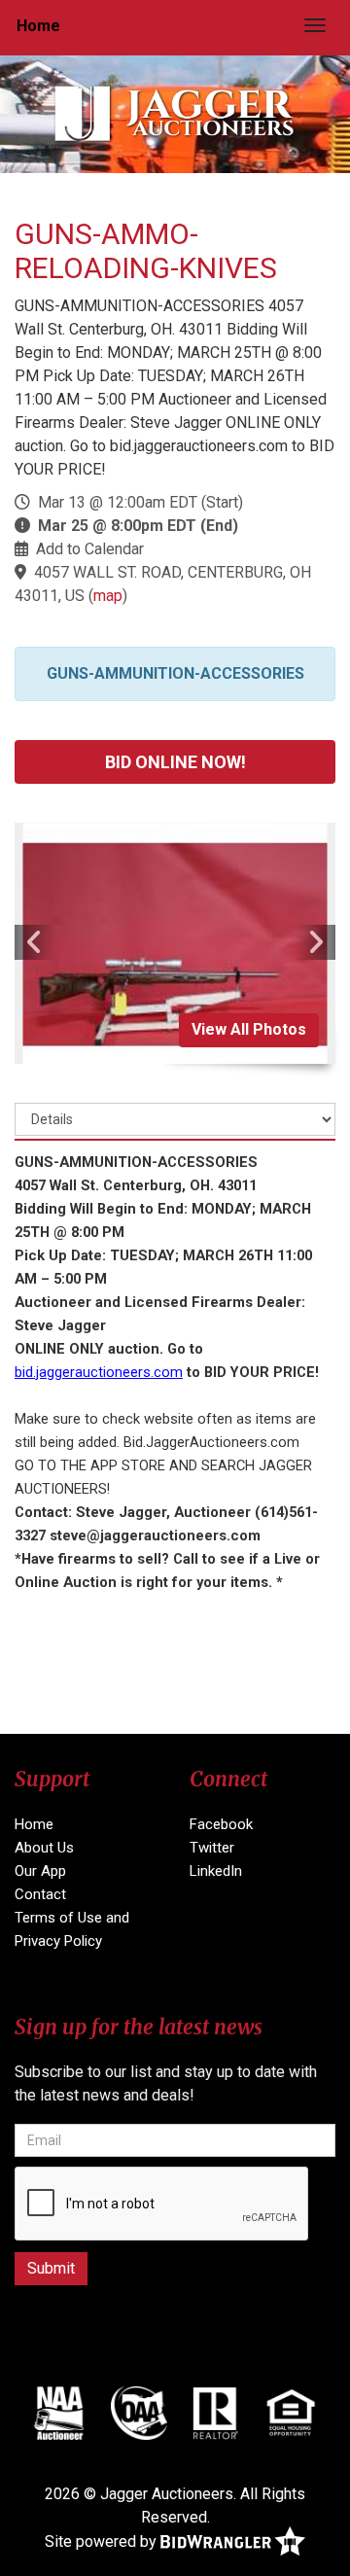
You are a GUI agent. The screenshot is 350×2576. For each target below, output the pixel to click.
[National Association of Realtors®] (216, 2413)
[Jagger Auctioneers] (175, 113)
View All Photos (249, 1029)
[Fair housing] (291, 2413)
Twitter (212, 1848)
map (108, 596)
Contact (40, 1894)
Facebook (221, 1824)
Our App (40, 1871)
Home (38, 26)
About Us (44, 1848)
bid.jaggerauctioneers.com (99, 1372)
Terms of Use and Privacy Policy (72, 1929)
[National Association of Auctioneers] (59, 2413)
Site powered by (103, 2541)
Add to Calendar (90, 549)
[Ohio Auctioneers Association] (139, 2413)
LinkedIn (216, 1871)
